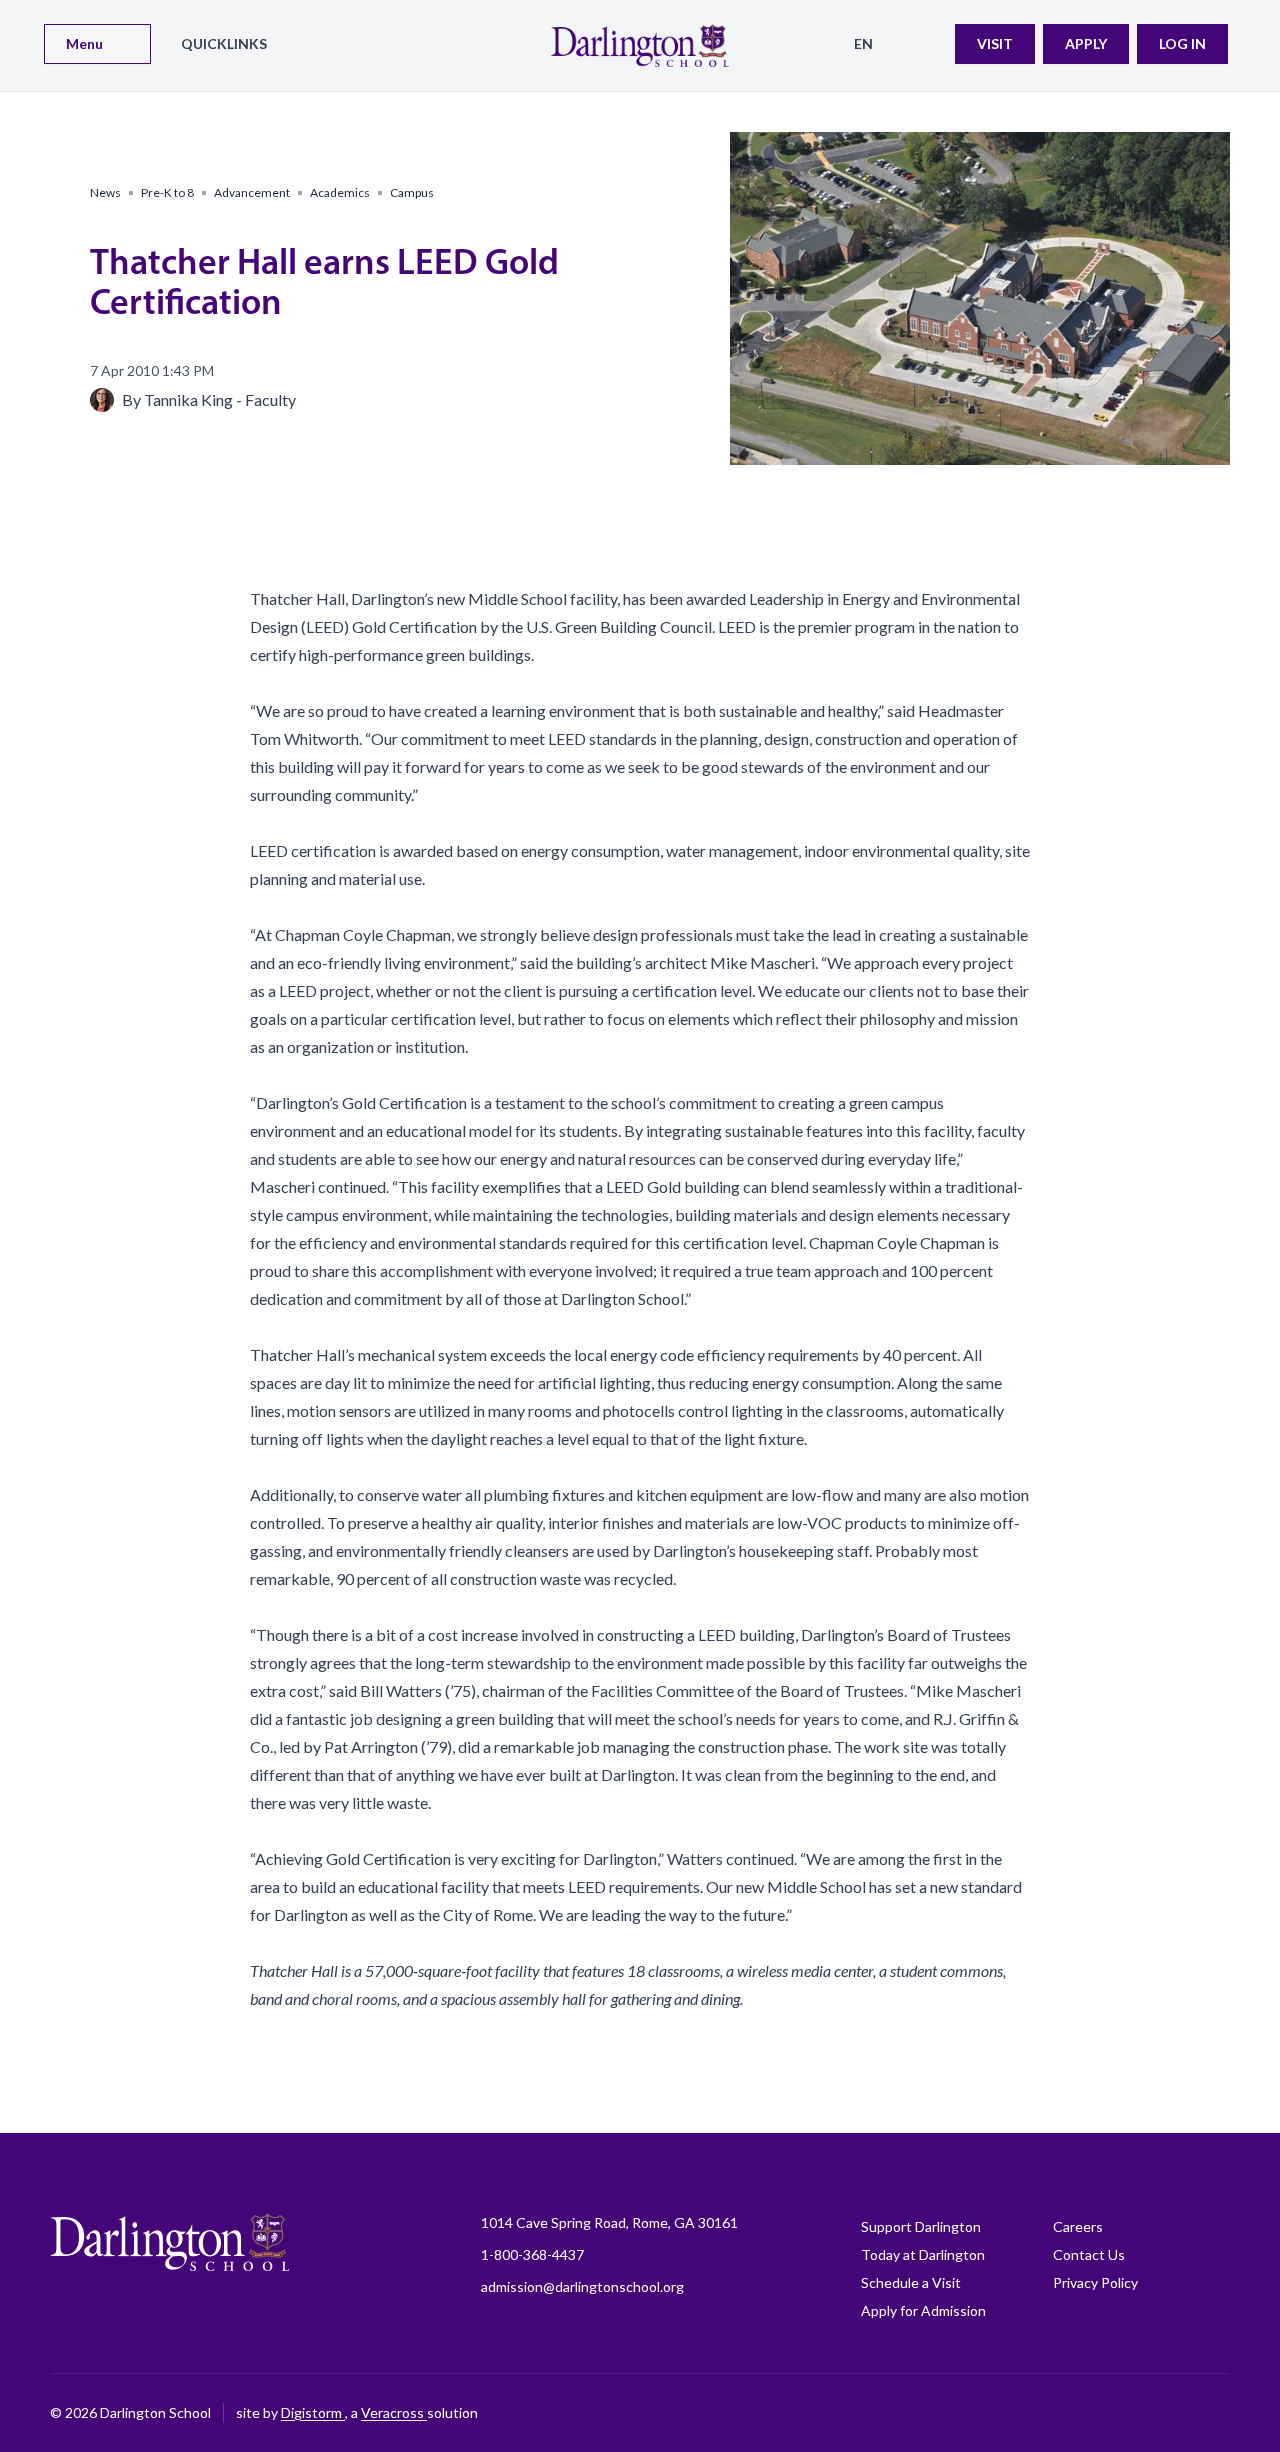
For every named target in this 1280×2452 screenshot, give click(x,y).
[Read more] (965, 2413)
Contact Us (1089, 2254)
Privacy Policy (1095, 2282)
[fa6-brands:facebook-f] (965, 2413)
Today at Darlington (923, 2254)
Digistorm (313, 2412)
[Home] (640, 45)
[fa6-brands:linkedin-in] (1115, 2413)
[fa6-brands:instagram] (1015, 2413)
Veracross (394, 2412)
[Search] (927, 44)
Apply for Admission (923, 2310)
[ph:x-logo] (1215, 2413)
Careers (1078, 2226)
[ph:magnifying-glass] (927, 44)
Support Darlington (921, 2226)
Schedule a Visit (911, 2282)
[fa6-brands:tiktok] (1065, 2413)
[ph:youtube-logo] (1165, 2413)
